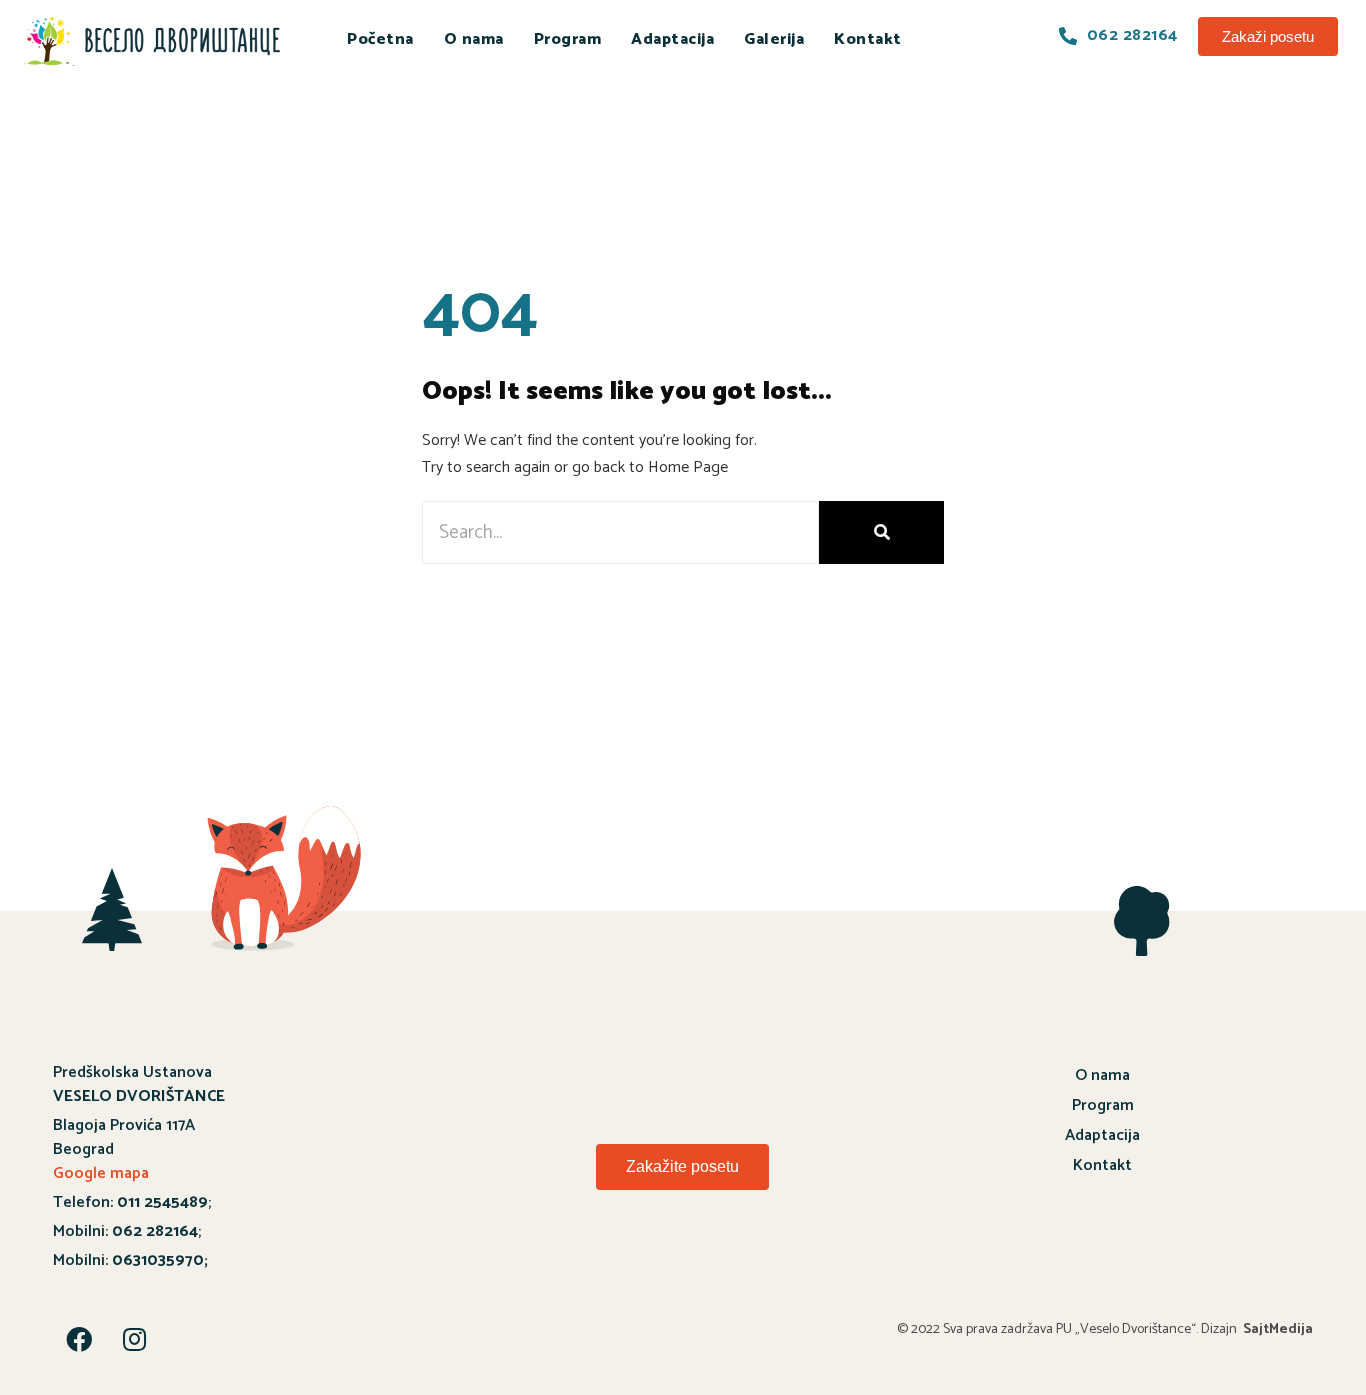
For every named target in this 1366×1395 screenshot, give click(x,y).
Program (568, 39)
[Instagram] (134, 1339)
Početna (380, 39)
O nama (474, 39)
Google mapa (101, 1173)
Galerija (774, 39)
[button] (1268, 36)
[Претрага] (881, 532)
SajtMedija (1278, 1329)
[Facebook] (79, 1339)
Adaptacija (672, 39)
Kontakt (868, 39)
